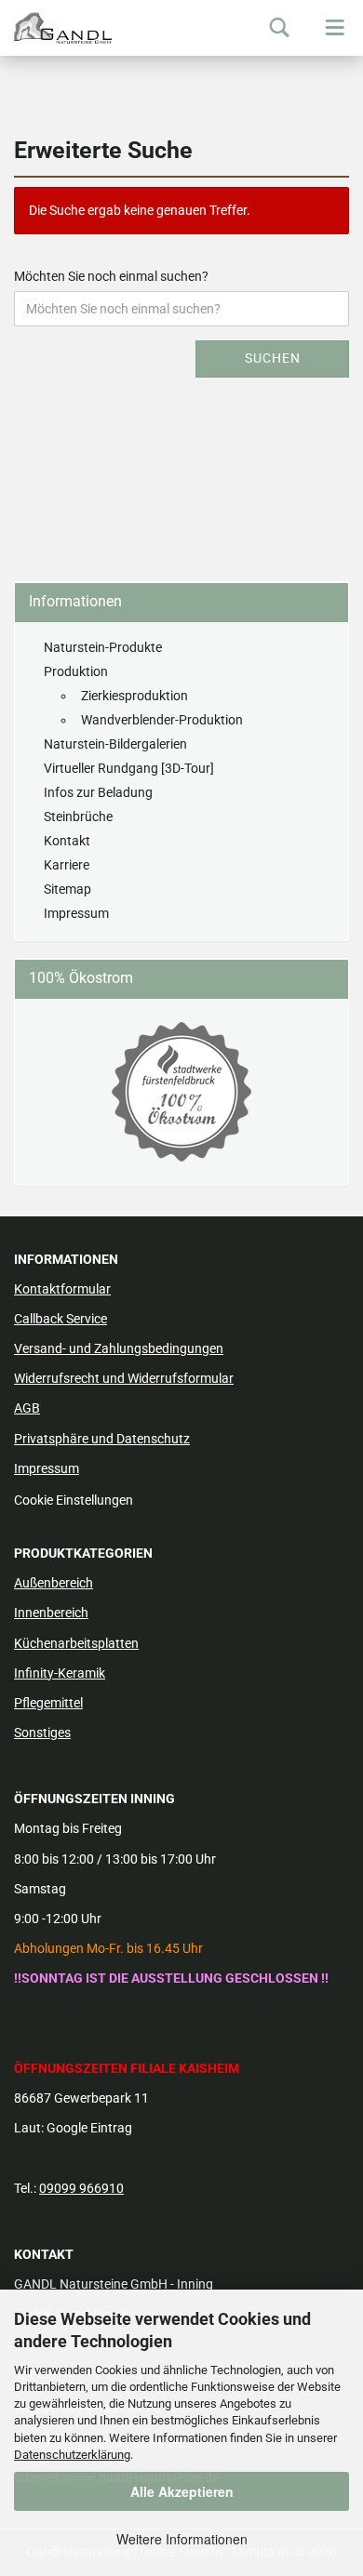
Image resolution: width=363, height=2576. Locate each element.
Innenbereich (51, 1613)
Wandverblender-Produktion (162, 720)
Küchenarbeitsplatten (76, 1643)
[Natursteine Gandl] (56, 28)
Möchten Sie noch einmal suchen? (111, 276)
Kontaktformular (62, 1289)
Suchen (273, 358)
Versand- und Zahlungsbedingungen (119, 1348)
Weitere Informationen (182, 2539)
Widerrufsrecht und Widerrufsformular (124, 1378)
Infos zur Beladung (98, 792)
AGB (27, 1408)
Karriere (67, 865)
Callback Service (60, 1319)
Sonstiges (42, 1733)
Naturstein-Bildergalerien (115, 744)
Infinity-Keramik (60, 1673)
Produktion (76, 671)
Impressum (76, 913)
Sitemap (67, 889)
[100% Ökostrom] (181, 1092)
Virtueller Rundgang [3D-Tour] (129, 768)
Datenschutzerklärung (72, 2455)
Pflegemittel (48, 1703)
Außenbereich (54, 1583)
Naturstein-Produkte (103, 647)
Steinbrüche (78, 817)
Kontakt (67, 841)
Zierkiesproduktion (134, 696)
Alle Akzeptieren (182, 2491)
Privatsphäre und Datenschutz (102, 1439)
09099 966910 (81, 2188)
